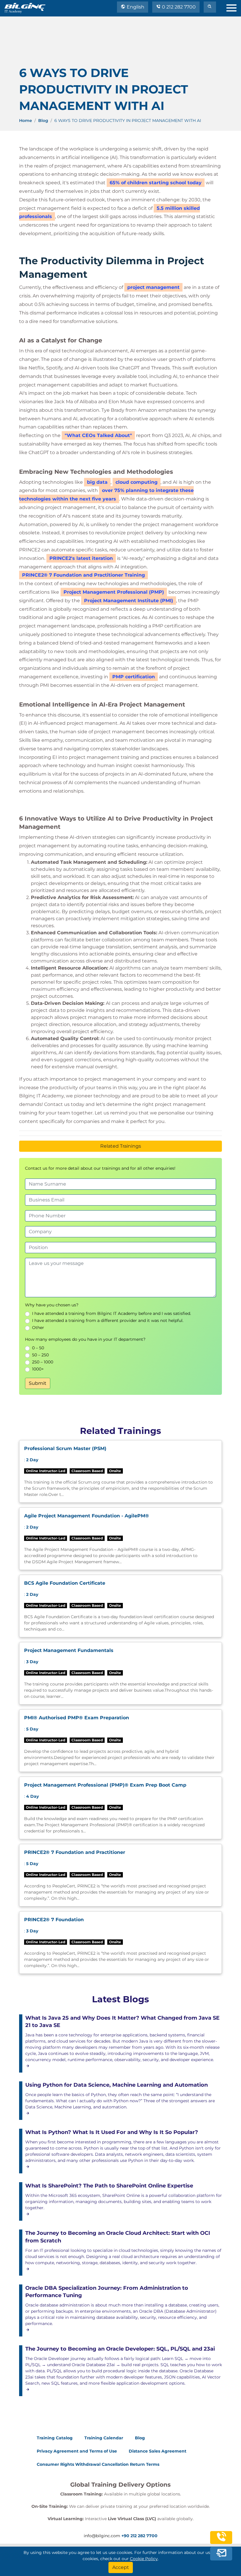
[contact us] (221, 2553)
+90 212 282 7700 (139, 2536)
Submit (38, 1383)
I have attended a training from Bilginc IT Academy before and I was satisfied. (112, 1313)
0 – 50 (38, 1348)
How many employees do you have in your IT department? (85, 1339)
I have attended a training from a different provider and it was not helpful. (108, 1320)
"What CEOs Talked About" (98, 435)
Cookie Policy (144, 2559)
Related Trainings (121, 1146)
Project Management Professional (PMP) (114, 592)
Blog (43, 120)
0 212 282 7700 (178, 7)
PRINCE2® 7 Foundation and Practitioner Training (83, 575)
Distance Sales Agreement (158, 2451)
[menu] (234, 7)
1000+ (38, 1369)
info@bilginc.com (102, 2536)
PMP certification (134, 677)
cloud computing (137, 482)
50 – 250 (40, 1355)
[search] (210, 7)
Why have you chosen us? (52, 1305)
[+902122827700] (221, 2540)
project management (153, 287)
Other (38, 1328)
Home (26, 120)
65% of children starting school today (156, 183)
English (135, 7)
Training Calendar (104, 2438)
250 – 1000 (43, 1362)
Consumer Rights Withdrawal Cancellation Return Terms (98, 2464)
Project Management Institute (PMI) (129, 601)
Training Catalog (55, 2438)
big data (97, 482)
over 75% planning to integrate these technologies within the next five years (106, 495)
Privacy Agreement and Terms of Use (77, 2451)
